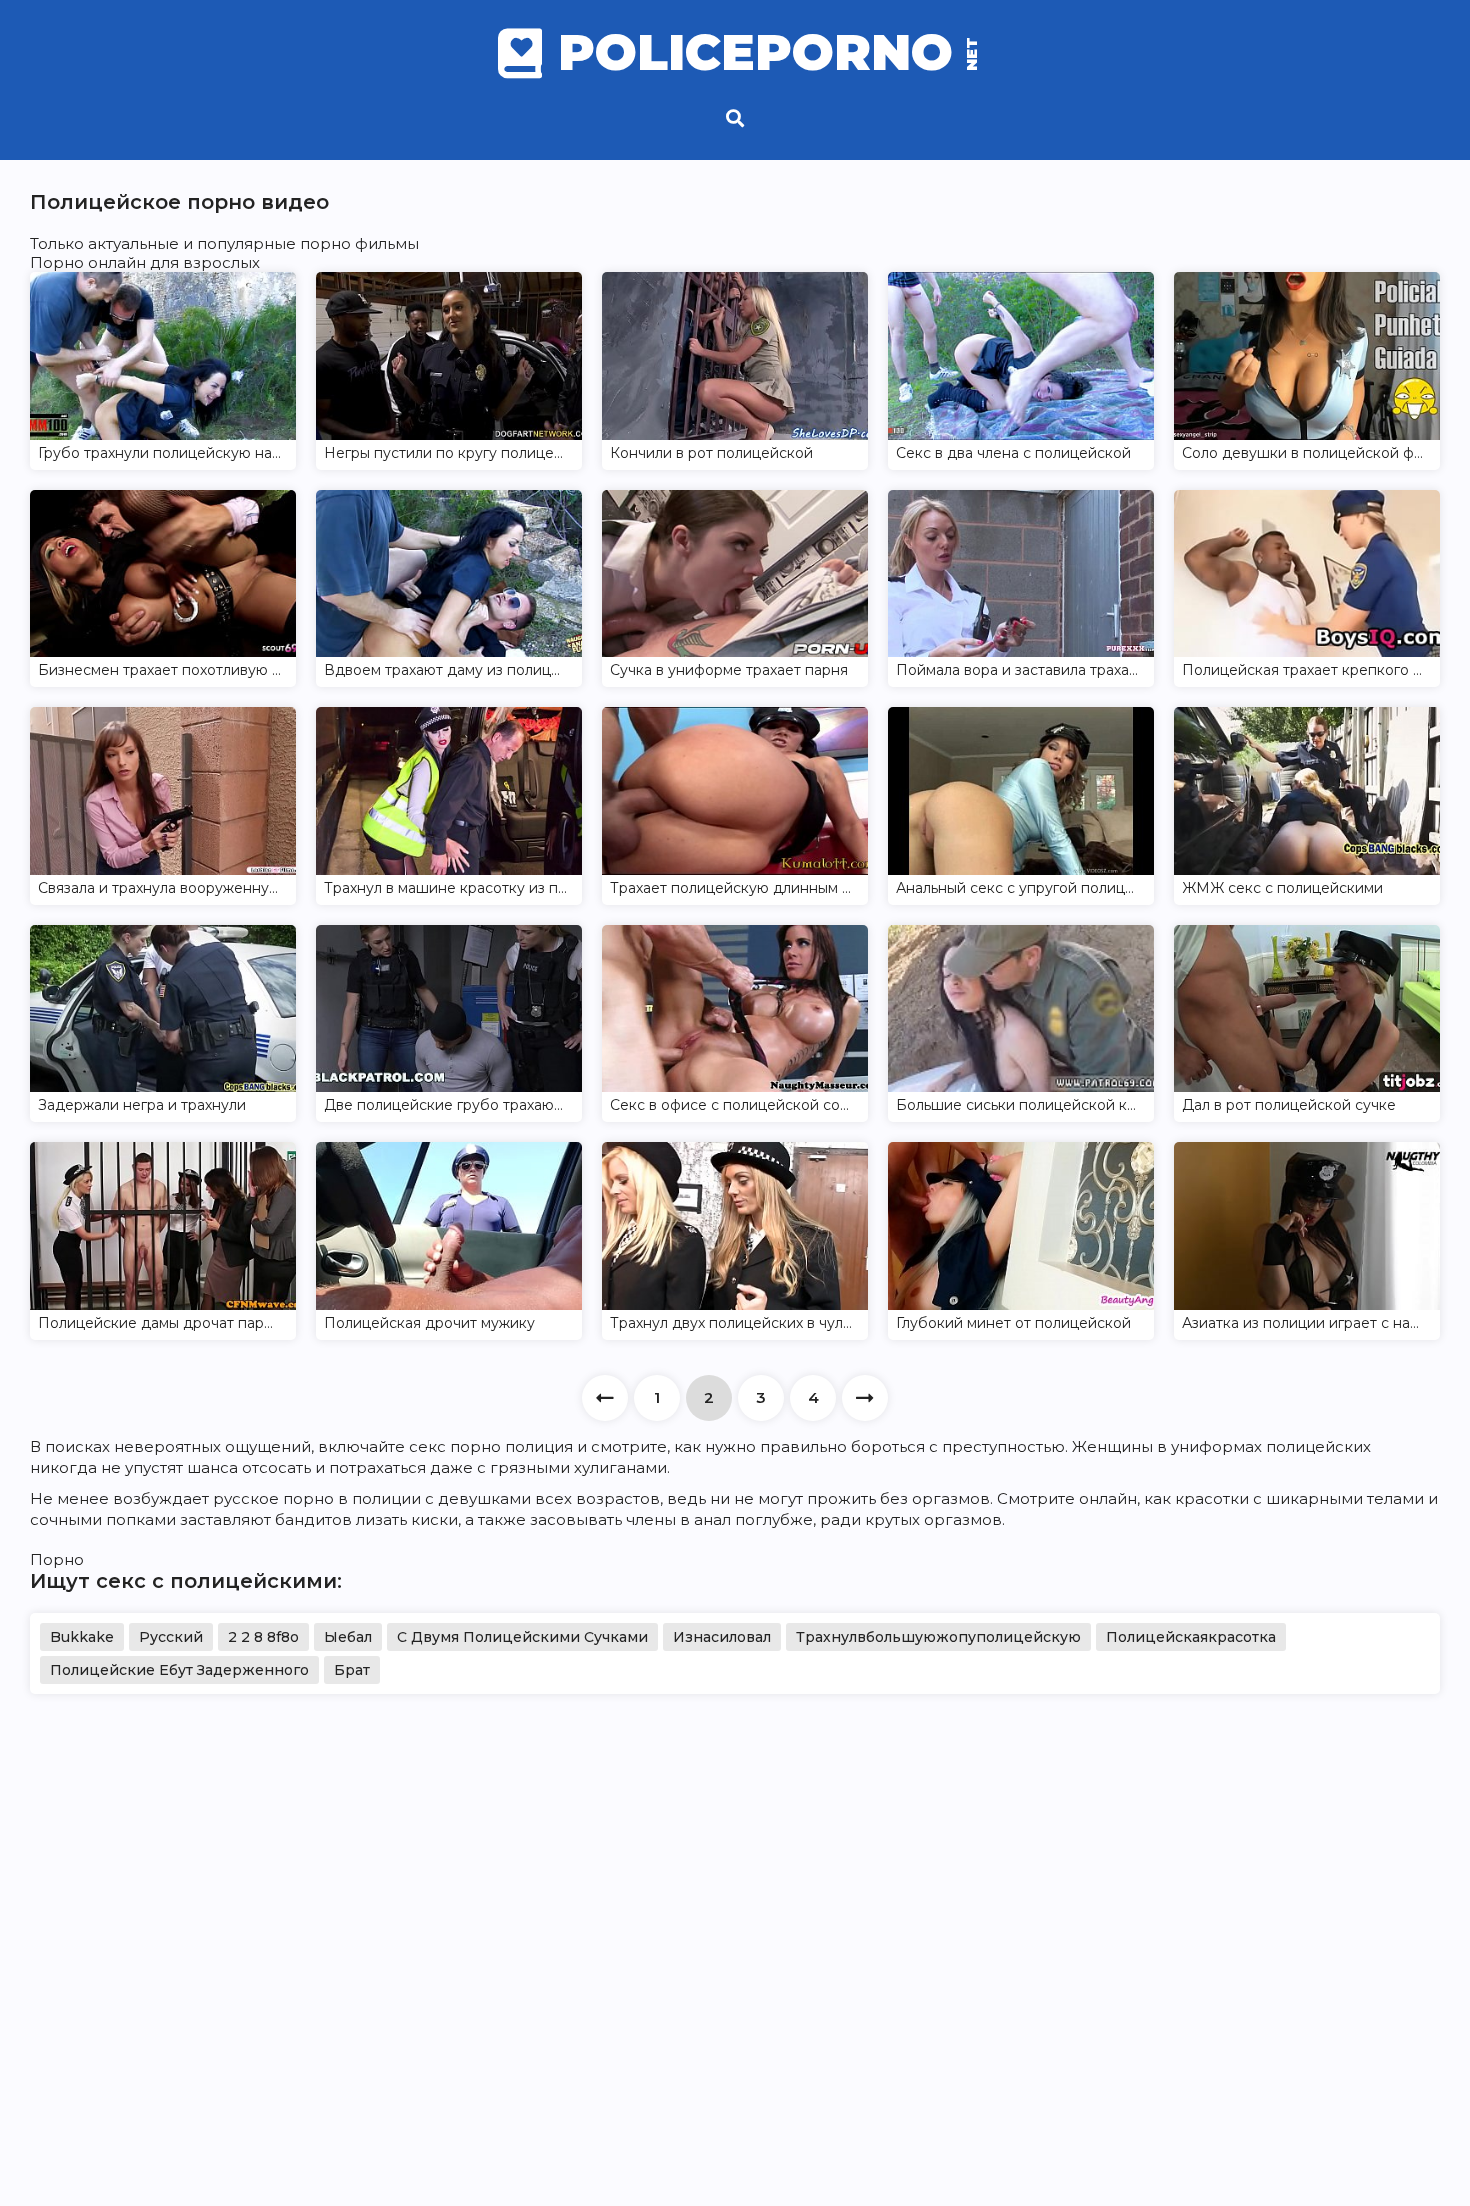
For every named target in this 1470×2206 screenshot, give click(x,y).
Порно (57, 1559)
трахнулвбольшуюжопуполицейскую (938, 1637)
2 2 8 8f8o (263, 1637)
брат (352, 1670)
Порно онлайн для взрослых (145, 262)
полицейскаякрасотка (1191, 1637)
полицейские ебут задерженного (179, 1670)
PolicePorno (765, 53)
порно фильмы (359, 243)
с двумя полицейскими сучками (522, 1637)
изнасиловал (722, 1637)
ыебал (348, 1637)
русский (171, 1637)
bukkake (82, 1637)
